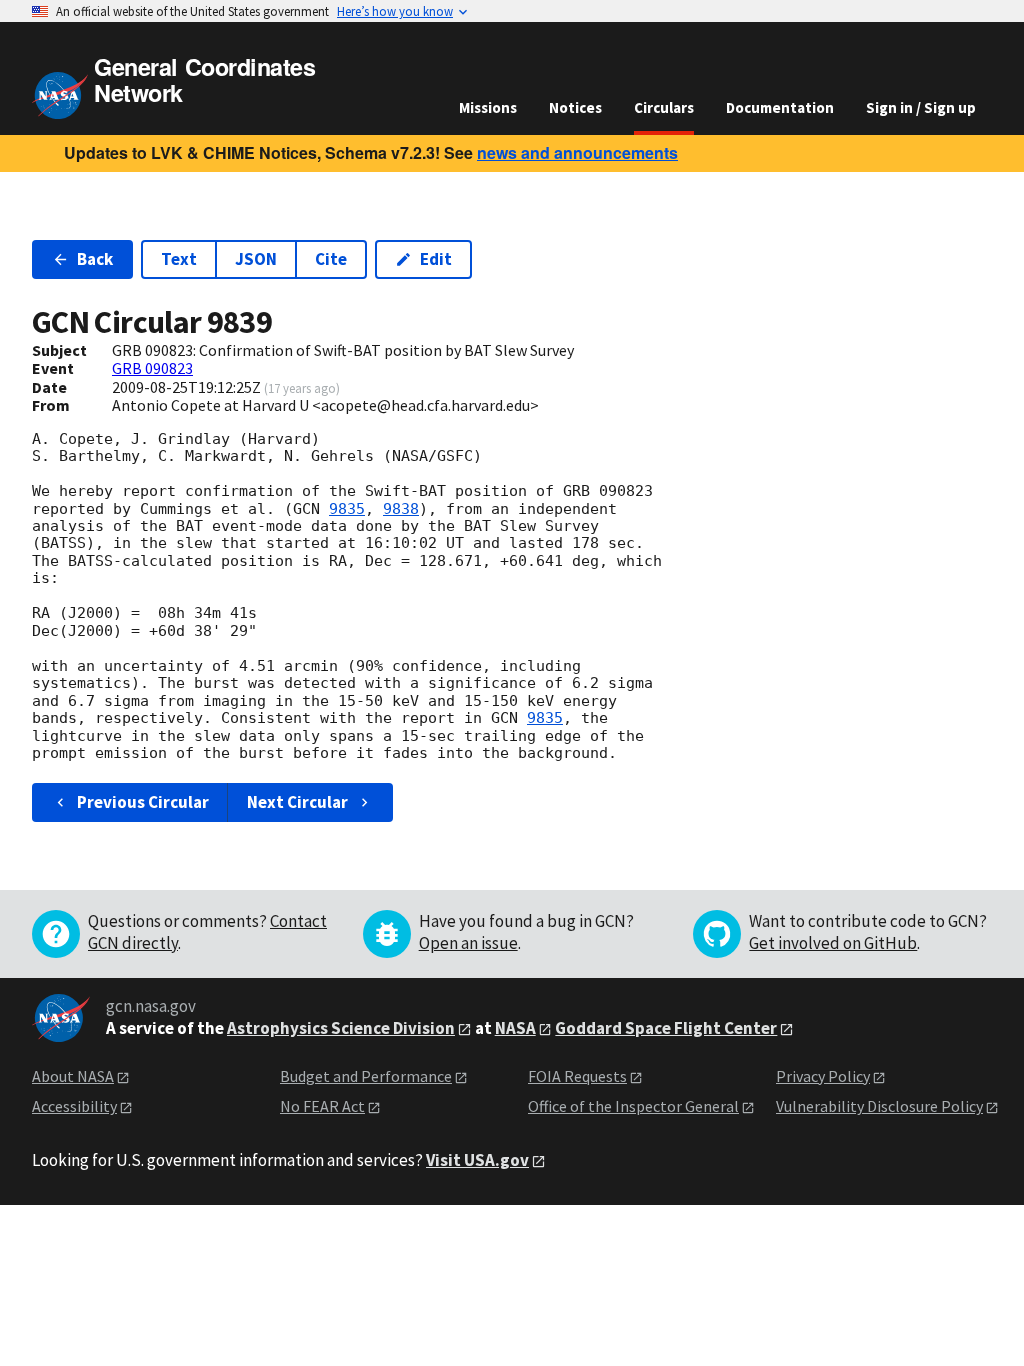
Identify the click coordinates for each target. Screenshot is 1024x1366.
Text (179, 259)
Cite (331, 259)
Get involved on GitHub (833, 943)
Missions (488, 107)
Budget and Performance (366, 1076)
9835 (347, 509)
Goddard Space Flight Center (666, 1028)
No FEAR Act (322, 1106)
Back (95, 259)
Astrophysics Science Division (341, 1028)
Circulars (664, 107)
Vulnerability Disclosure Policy (879, 1106)
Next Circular (297, 802)
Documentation (780, 107)
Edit (436, 259)
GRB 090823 (152, 368)
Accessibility (74, 1106)
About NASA (73, 1076)
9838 (401, 509)
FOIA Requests (577, 1076)
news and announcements (577, 152)
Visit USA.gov (477, 1160)
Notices (575, 107)
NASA (515, 1028)
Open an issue (468, 943)
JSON (256, 259)
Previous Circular (143, 802)
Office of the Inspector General (633, 1106)
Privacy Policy (823, 1076)
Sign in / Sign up (921, 107)
